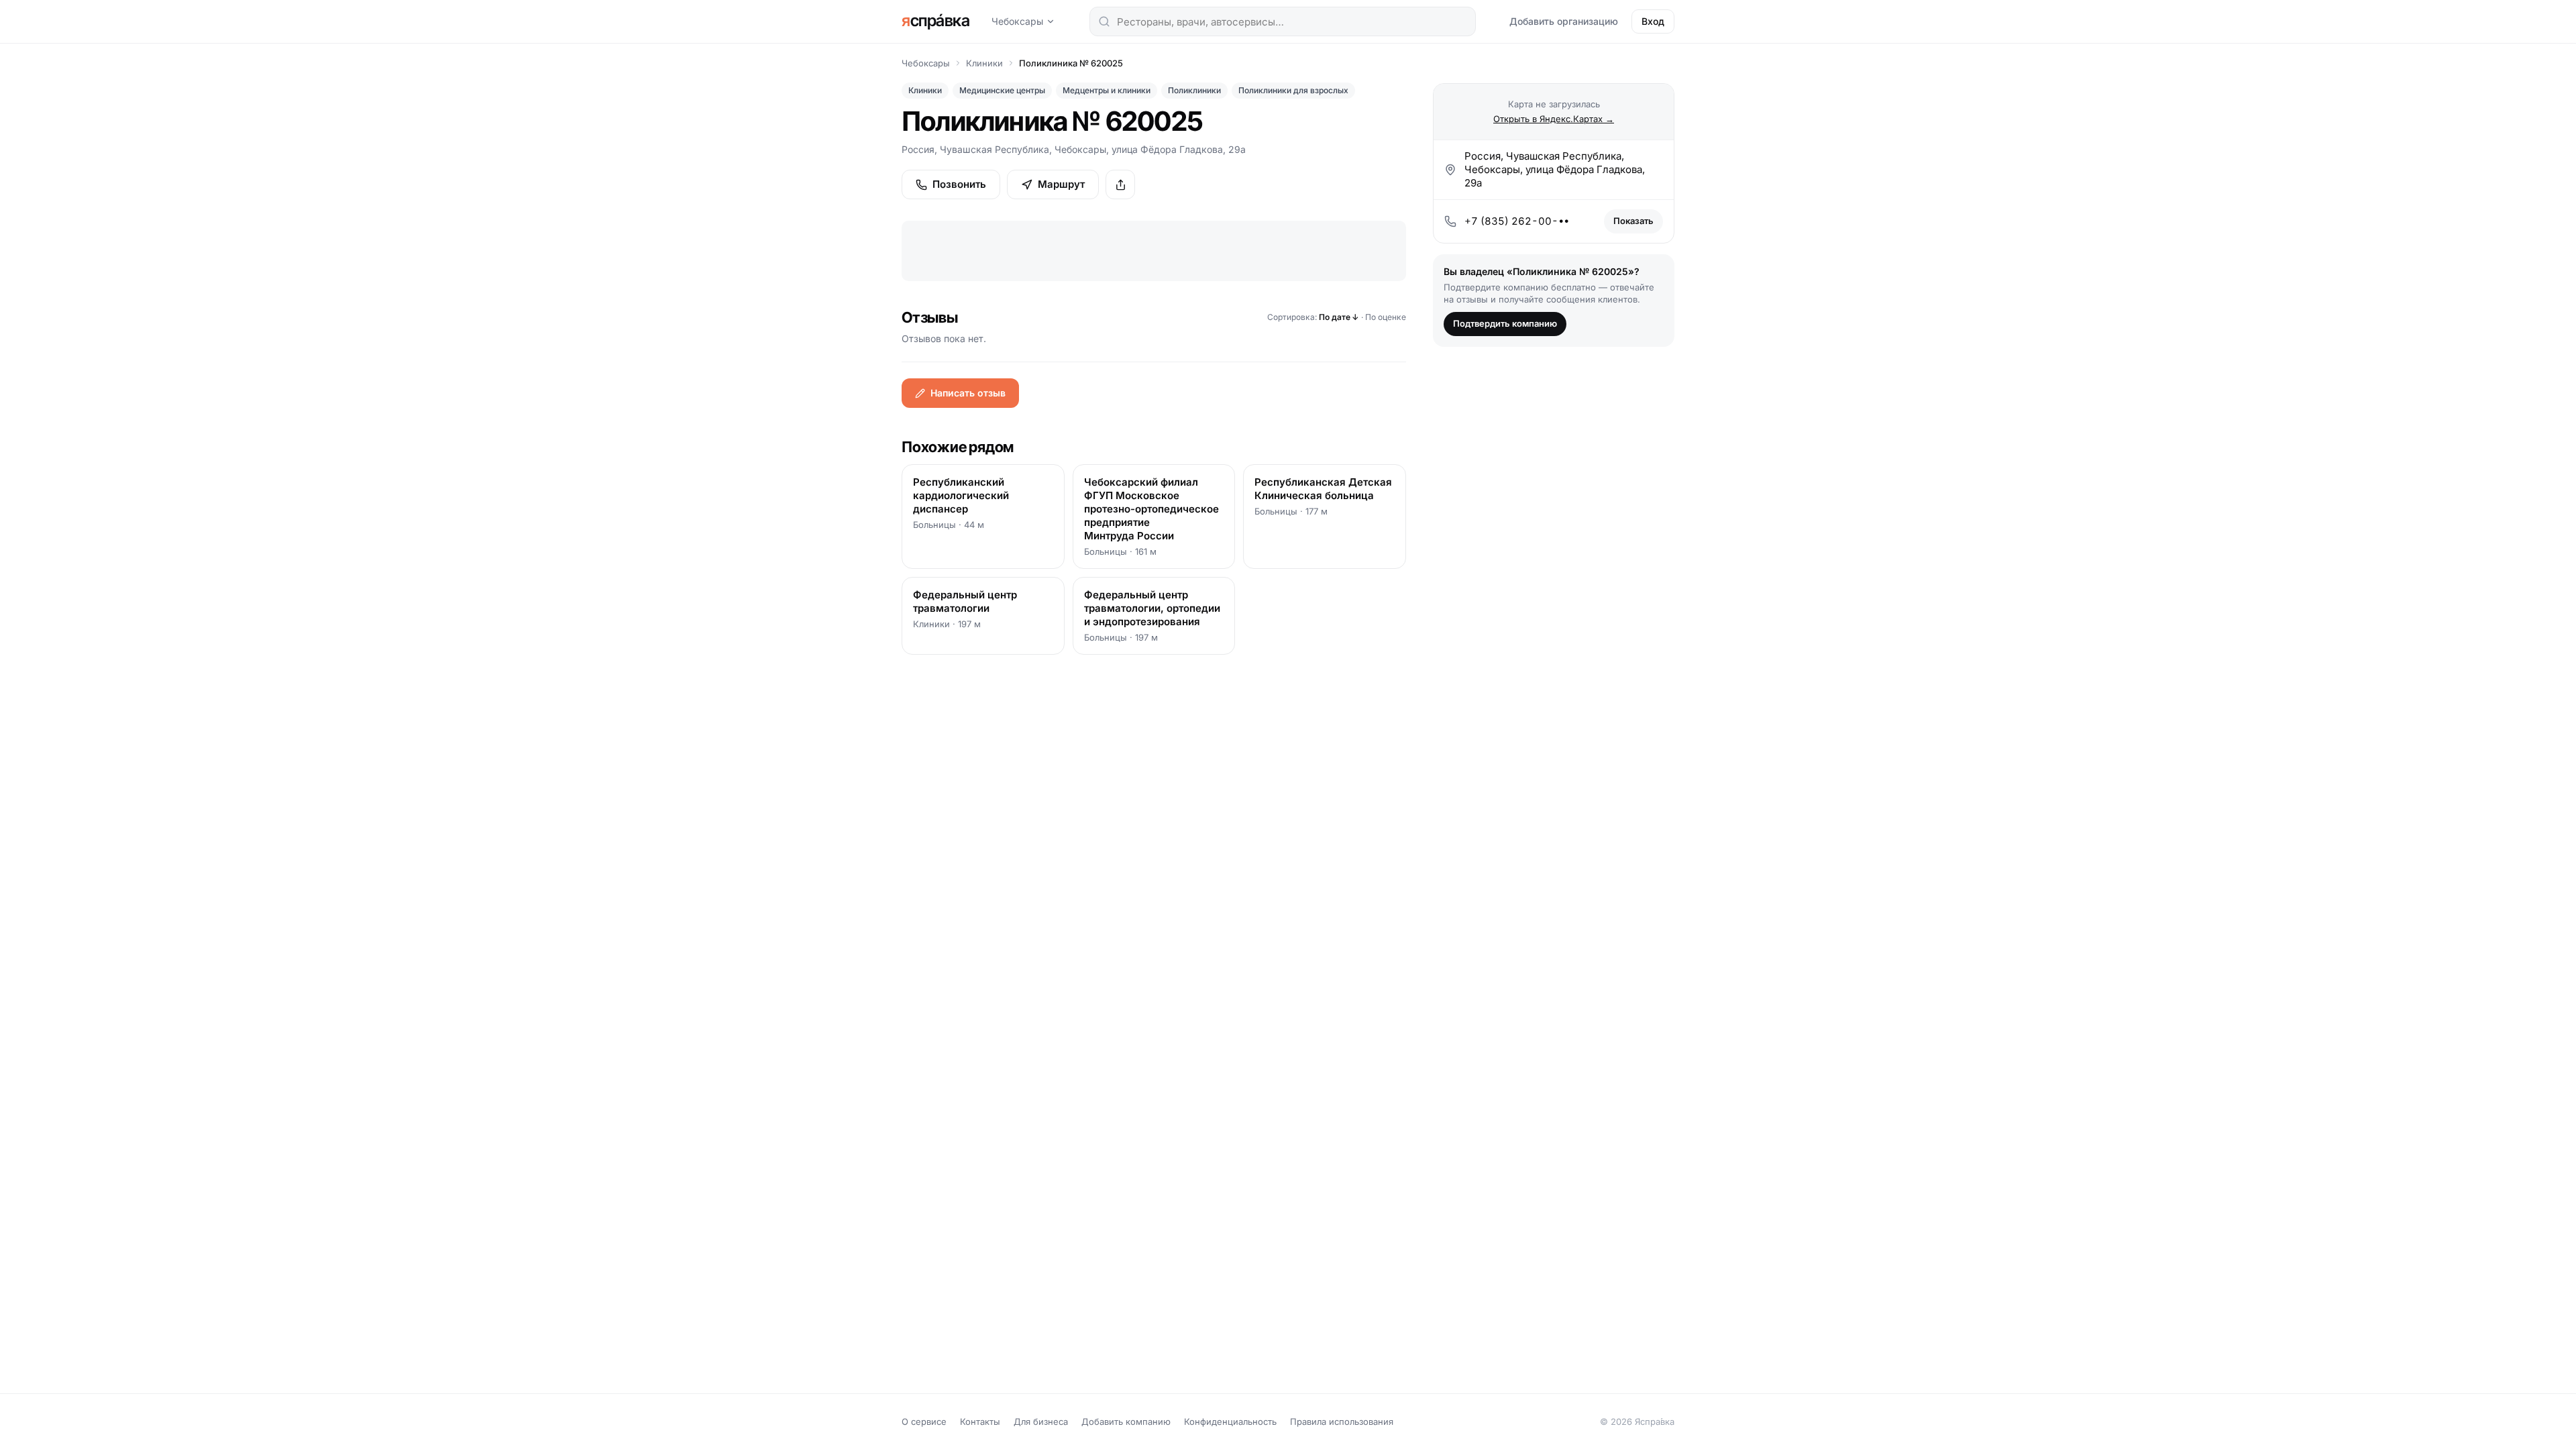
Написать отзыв (968, 393)
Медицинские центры (1002, 90)
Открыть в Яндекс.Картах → (1554, 119)
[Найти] (1104, 21)
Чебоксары (1017, 21)
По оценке (1386, 317)
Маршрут (1061, 184)
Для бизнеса (1041, 1421)
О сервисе (924, 1421)
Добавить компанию (1126, 1421)
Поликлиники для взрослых (1293, 90)
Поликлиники (1194, 90)
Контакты (980, 1421)
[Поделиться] (1120, 184)
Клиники (984, 63)
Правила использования (1342, 1421)
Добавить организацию (1564, 21)
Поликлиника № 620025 (1071, 63)
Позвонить (959, 184)
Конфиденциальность (1230, 1421)
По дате (1339, 317)
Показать (1633, 221)
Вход (1653, 21)
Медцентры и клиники (1107, 90)
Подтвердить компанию (1505, 323)
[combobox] (1283, 21)
